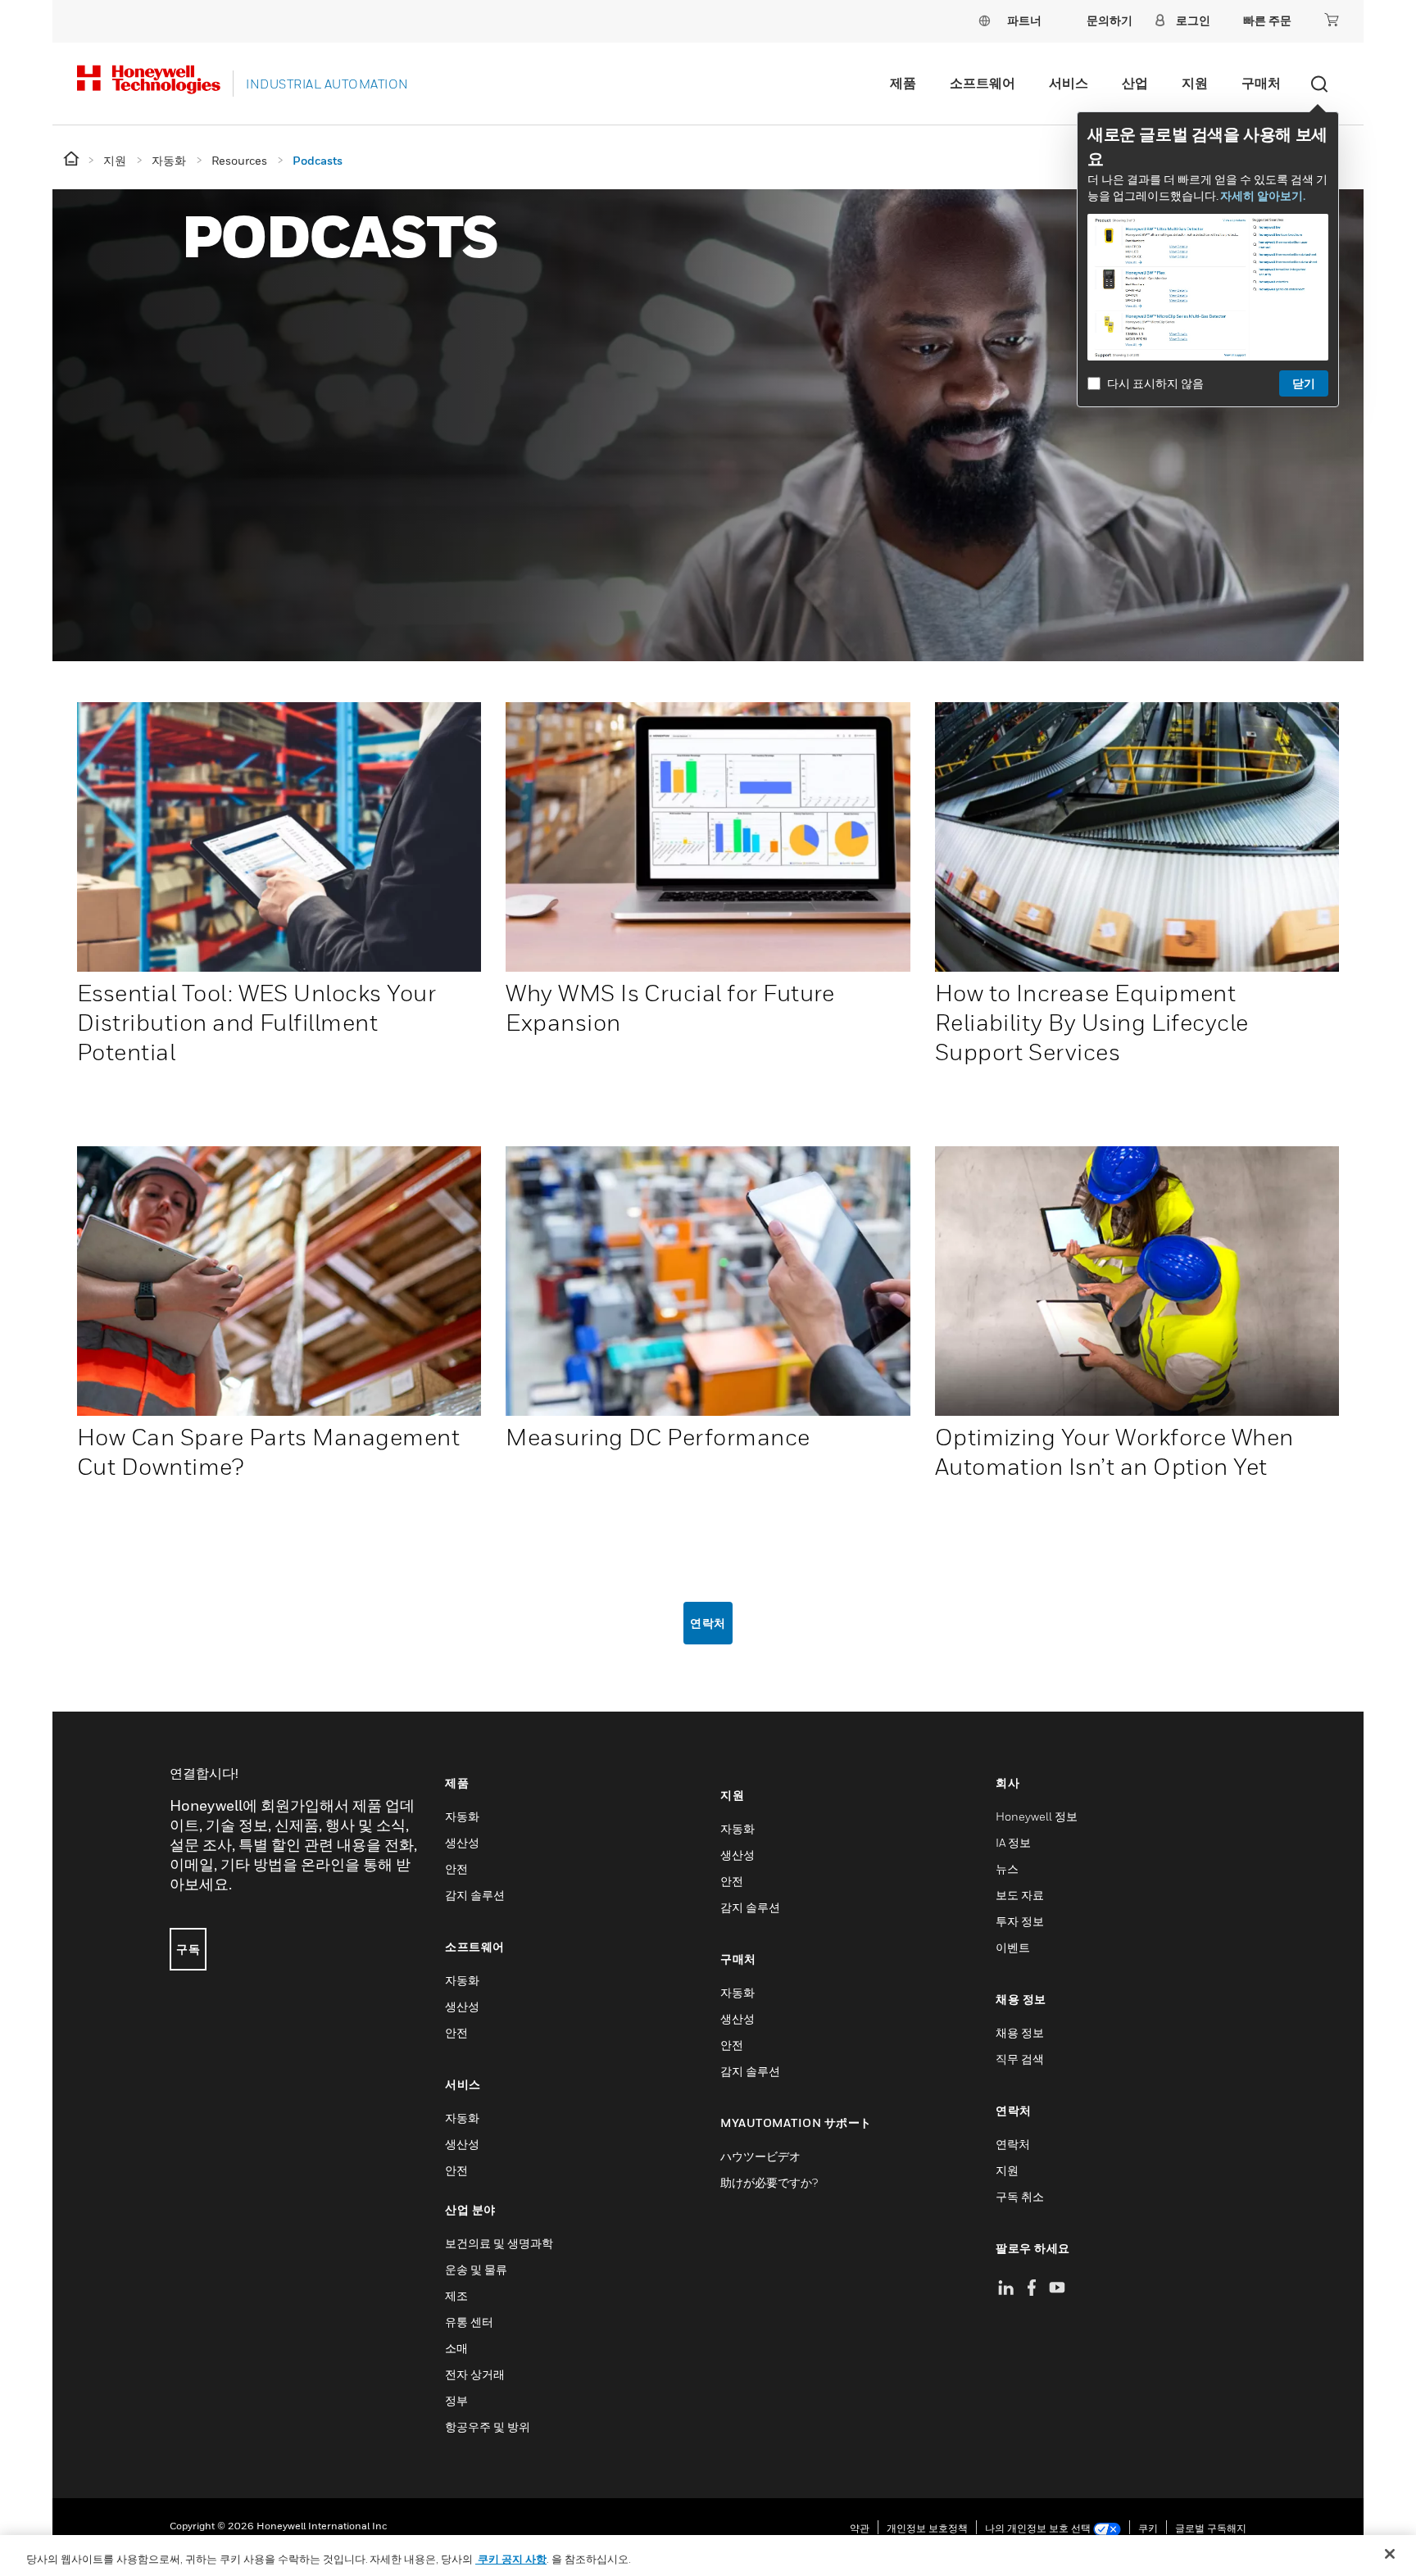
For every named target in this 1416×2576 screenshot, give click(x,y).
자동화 (462, 1816)
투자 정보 (1020, 1921)
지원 (1195, 83)
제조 (456, 2295)
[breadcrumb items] (73, 159)
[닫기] (1390, 2554)
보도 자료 (1020, 1895)
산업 (1135, 83)
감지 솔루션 (475, 1895)
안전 (456, 1869)
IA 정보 (1013, 1842)
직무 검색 (1020, 2059)
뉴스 (1007, 1869)
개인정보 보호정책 (927, 2528)
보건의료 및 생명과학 (499, 2243)
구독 (188, 1949)
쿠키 (1148, 2528)
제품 (903, 83)
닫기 (1304, 383)
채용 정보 (1020, 2032)
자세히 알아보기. (1263, 195)
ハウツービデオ (760, 2156)
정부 (456, 2400)
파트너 (1024, 20)
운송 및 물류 (476, 2269)
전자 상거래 (475, 2374)
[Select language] (984, 20)
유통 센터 (469, 2322)
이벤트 (1013, 1947)
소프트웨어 (983, 83)
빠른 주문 (1267, 20)
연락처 (708, 1623)
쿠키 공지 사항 (511, 2559)
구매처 (1261, 83)
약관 (860, 2528)
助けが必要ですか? (769, 2182)
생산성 (462, 1842)
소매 (456, 2348)
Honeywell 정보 (1037, 1816)
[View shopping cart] (1332, 20)
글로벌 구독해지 (1211, 2528)
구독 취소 (1020, 2196)
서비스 (1069, 83)
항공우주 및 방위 (488, 2426)
